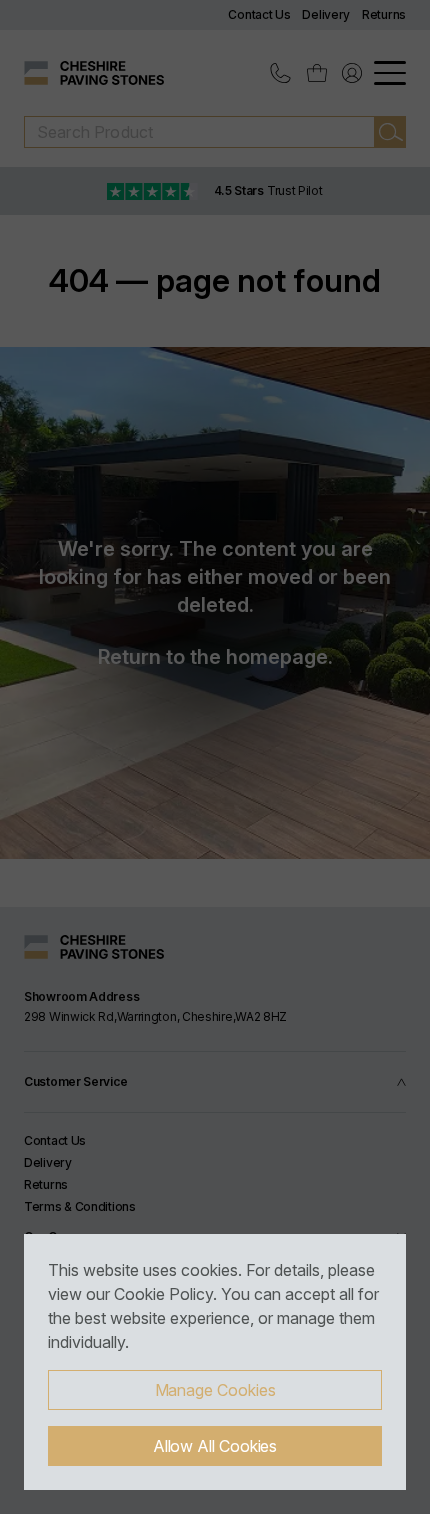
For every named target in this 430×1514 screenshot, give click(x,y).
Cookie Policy (163, 1294)
